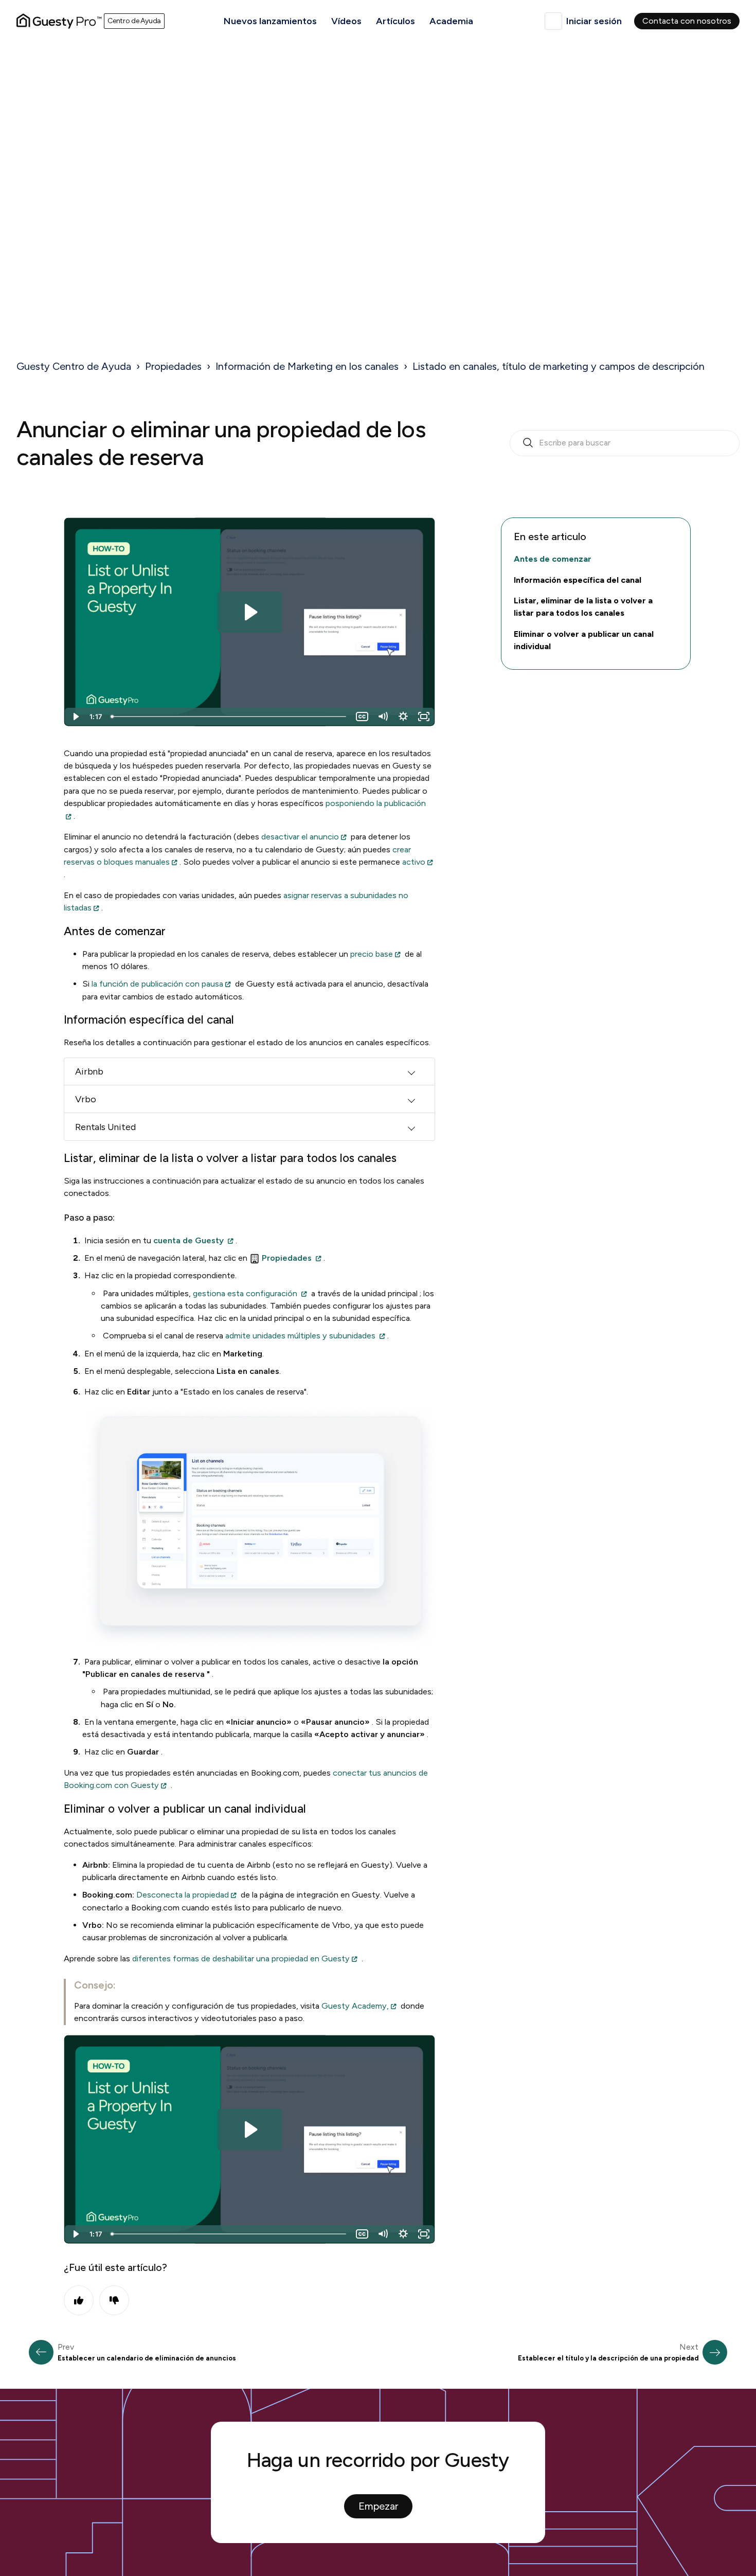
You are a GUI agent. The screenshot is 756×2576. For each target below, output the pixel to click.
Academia (451, 21)
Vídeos (346, 21)
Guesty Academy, (355, 2006)
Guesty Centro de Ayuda (74, 366)
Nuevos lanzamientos (270, 21)
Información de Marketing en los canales (307, 366)
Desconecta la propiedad (183, 1895)
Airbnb (89, 1071)
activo (414, 862)
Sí (79, 2300)
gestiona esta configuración (245, 1293)
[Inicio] (59, 21)
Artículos (395, 21)
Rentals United (105, 1127)
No (114, 2300)
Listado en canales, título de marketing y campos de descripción (559, 366)
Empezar (378, 2506)
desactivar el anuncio (300, 837)
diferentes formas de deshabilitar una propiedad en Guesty (241, 1958)
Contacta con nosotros (687, 21)
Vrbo (85, 1099)
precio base (372, 954)
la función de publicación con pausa (157, 984)
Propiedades (173, 366)
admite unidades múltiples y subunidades (300, 1336)
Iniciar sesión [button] (594, 21)
